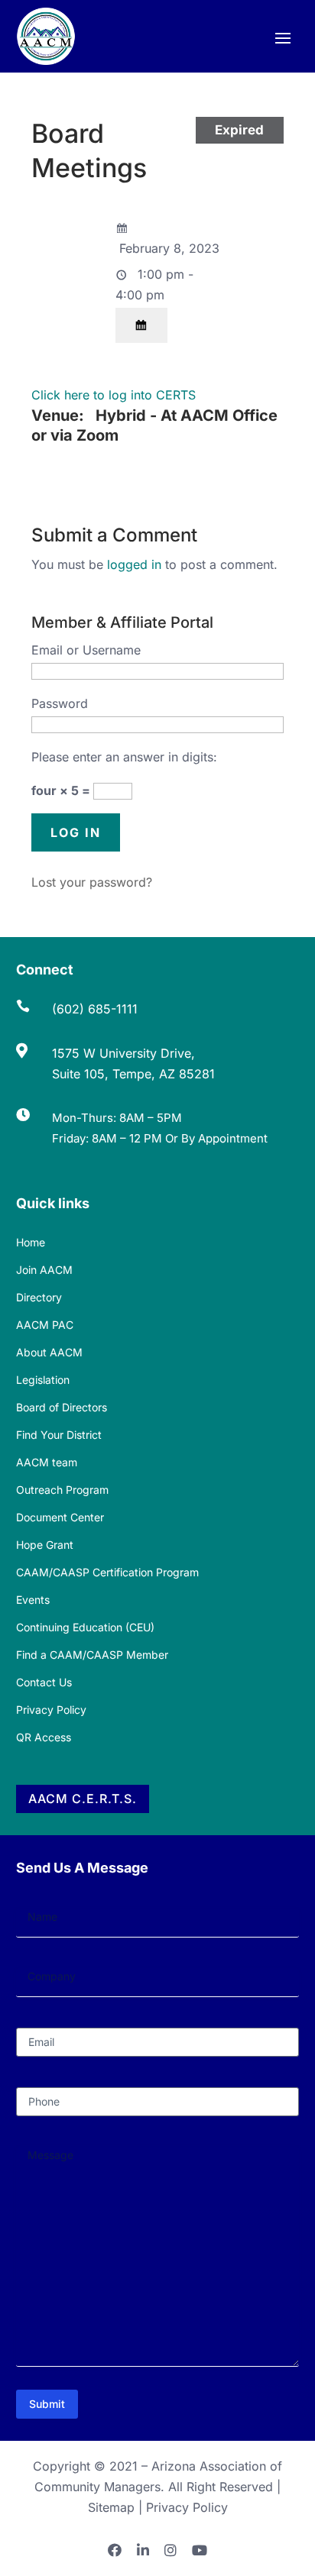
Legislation (43, 1380)
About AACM (49, 1352)
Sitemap (111, 2507)
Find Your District (59, 1435)
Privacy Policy (51, 1710)
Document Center (60, 1517)
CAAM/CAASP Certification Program (107, 1572)
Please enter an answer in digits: (124, 757)
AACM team (47, 1462)
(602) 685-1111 (95, 1009)
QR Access (44, 1737)
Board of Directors (62, 1407)
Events (33, 1600)
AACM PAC (45, 1325)
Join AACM (44, 1270)
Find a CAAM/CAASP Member (92, 1655)
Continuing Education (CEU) (85, 1627)
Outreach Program (62, 1490)
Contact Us (44, 1682)
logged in (134, 564)
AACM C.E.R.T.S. (83, 1799)
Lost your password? (92, 882)
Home (31, 1242)
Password (60, 703)
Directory (39, 1297)
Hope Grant (45, 1545)
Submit (47, 2404)
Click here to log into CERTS (114, 395)
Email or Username (86, 650)
